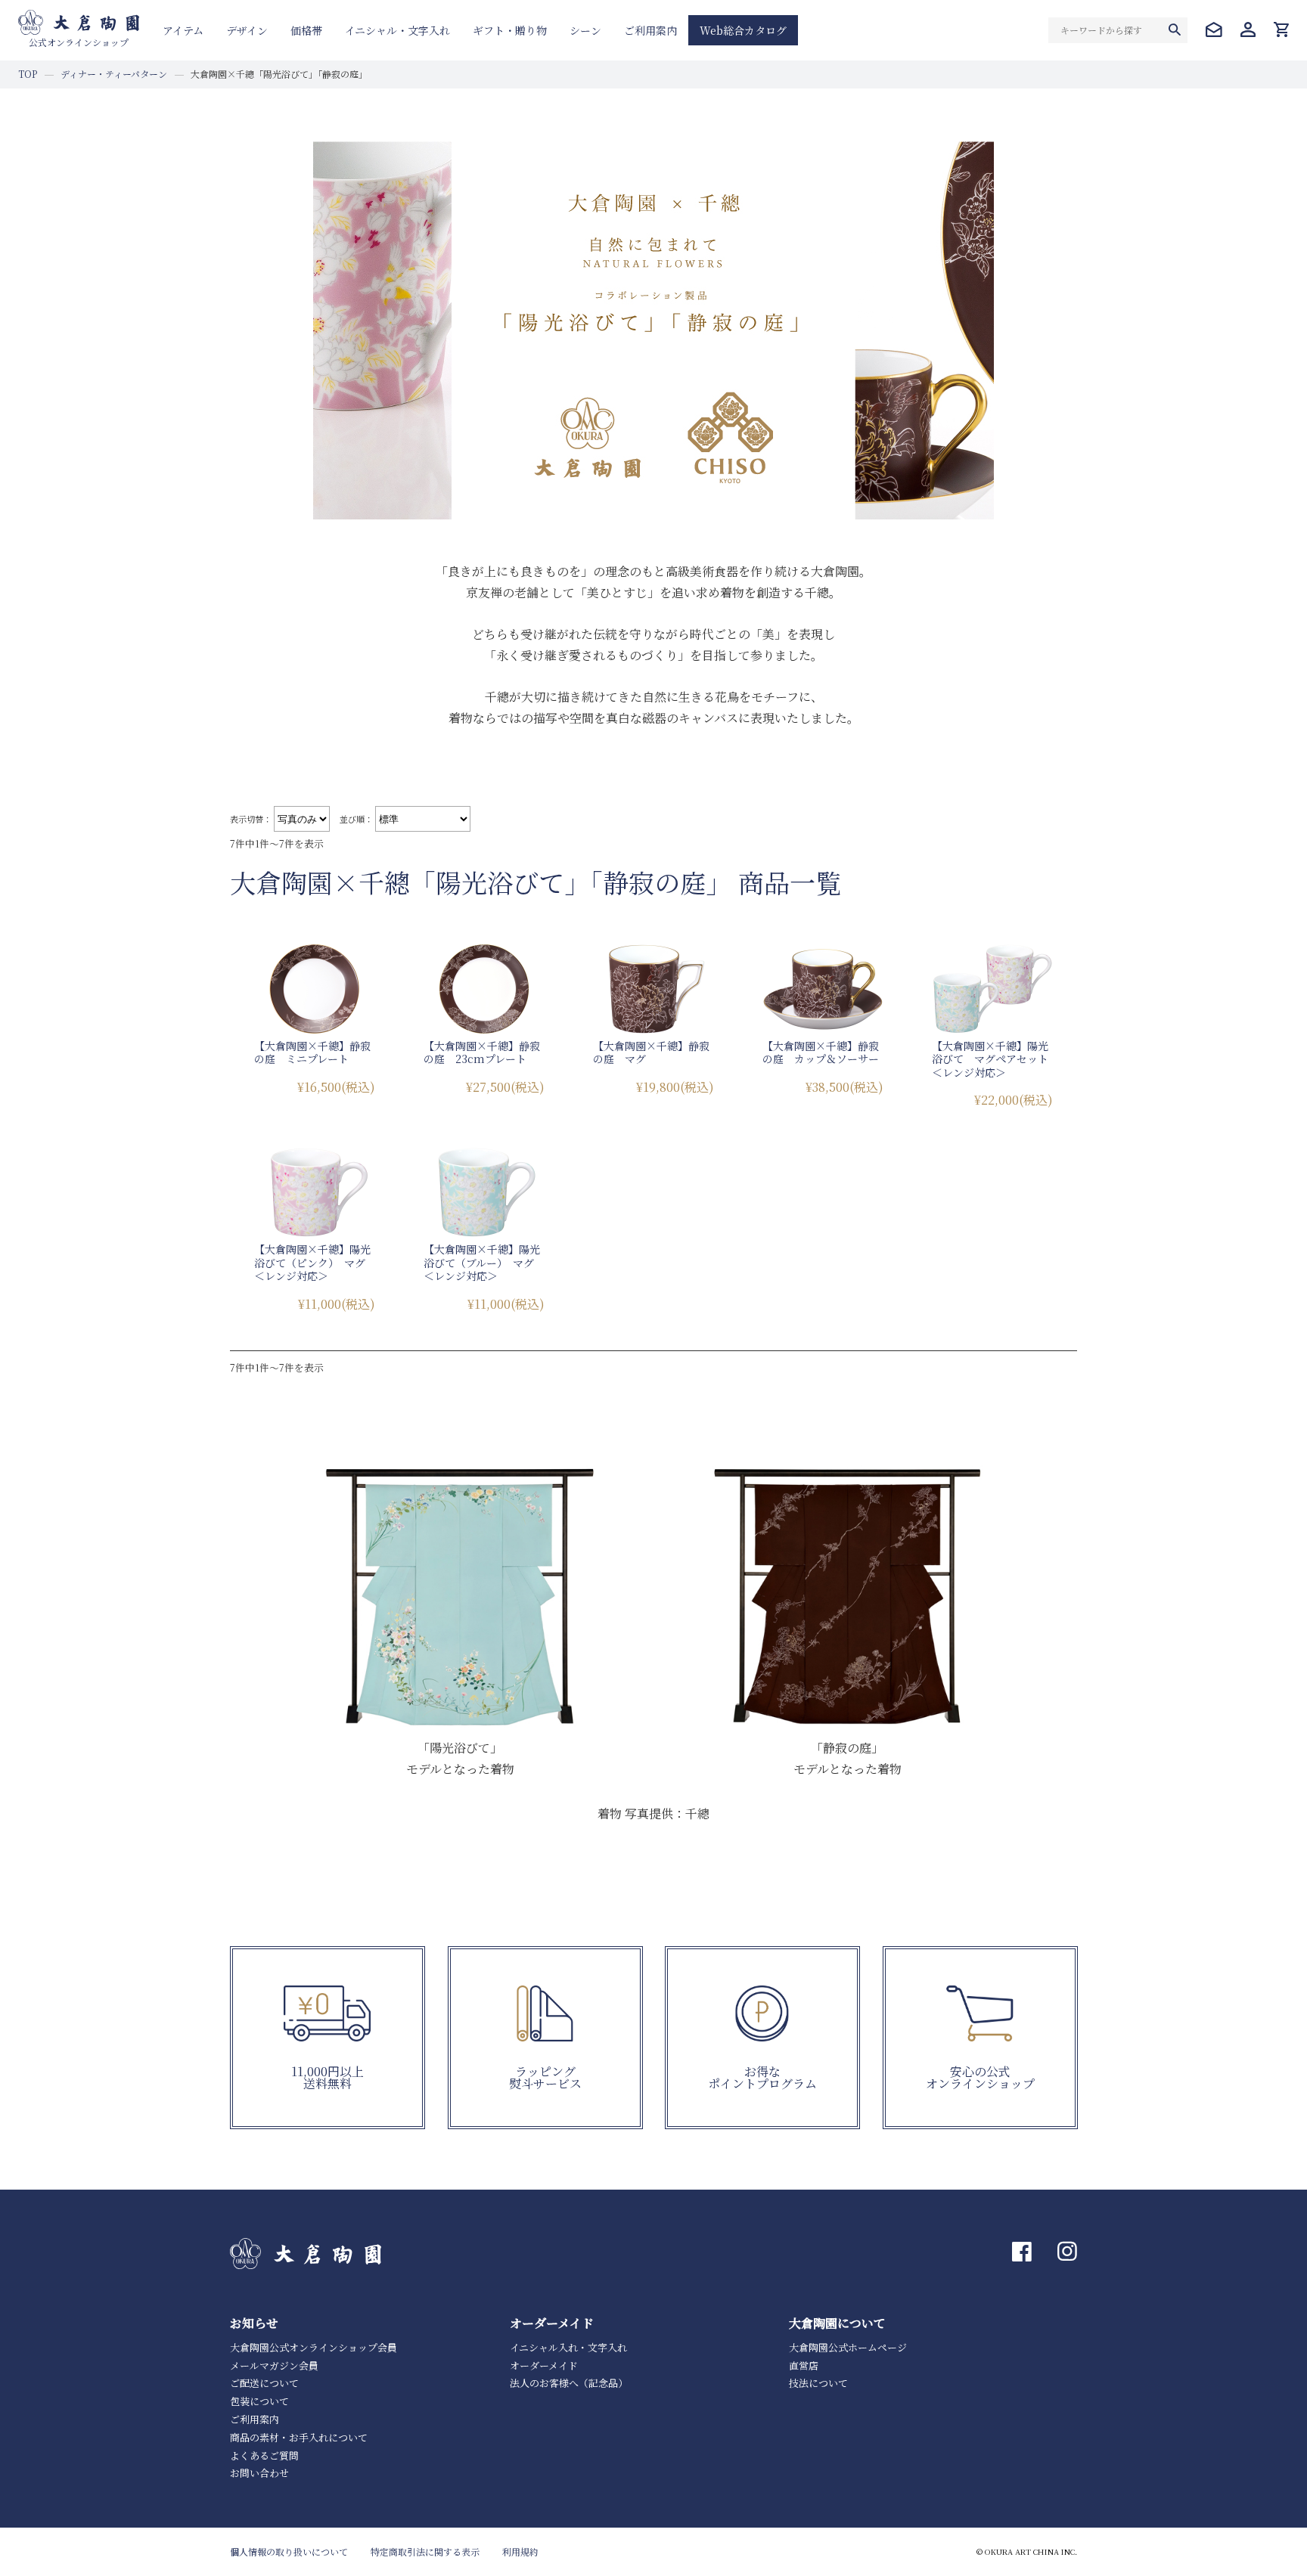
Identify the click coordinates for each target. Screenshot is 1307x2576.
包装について (259, 2401)
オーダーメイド (544, 2365)
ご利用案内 (650, 30)
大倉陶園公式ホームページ (848, 2347)
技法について (818, 2383)
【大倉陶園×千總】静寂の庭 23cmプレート (482, 1052)
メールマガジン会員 (274, 2365)
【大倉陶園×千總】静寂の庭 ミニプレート (312, 1052)
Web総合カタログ (743, 30)
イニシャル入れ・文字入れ (568, 2347)
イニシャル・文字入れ (397, 30)
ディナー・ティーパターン (114, 74)
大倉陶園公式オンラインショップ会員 (314, 2347)
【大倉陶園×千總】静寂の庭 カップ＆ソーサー (821, 1052)
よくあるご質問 (264, 2455)
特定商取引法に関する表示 (425, 2551)
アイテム (183, 30)
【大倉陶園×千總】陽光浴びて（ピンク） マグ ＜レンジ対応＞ (315, 1262)
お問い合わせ (259, 2473)
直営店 (804, 2365)
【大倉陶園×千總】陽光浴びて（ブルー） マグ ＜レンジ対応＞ (484, 1262)
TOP (28, 74)
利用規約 (520, 2551)
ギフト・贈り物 (510, 30)
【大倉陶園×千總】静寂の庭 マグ (651, 1052)
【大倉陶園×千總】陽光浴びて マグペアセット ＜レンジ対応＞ (995, 1059)
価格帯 (306, 30)
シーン (585, 30)
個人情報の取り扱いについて (289, 2551)
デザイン (247, 30)
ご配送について (264, 2383)
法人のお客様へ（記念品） (569, 2383)
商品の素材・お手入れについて (299, 2437)
